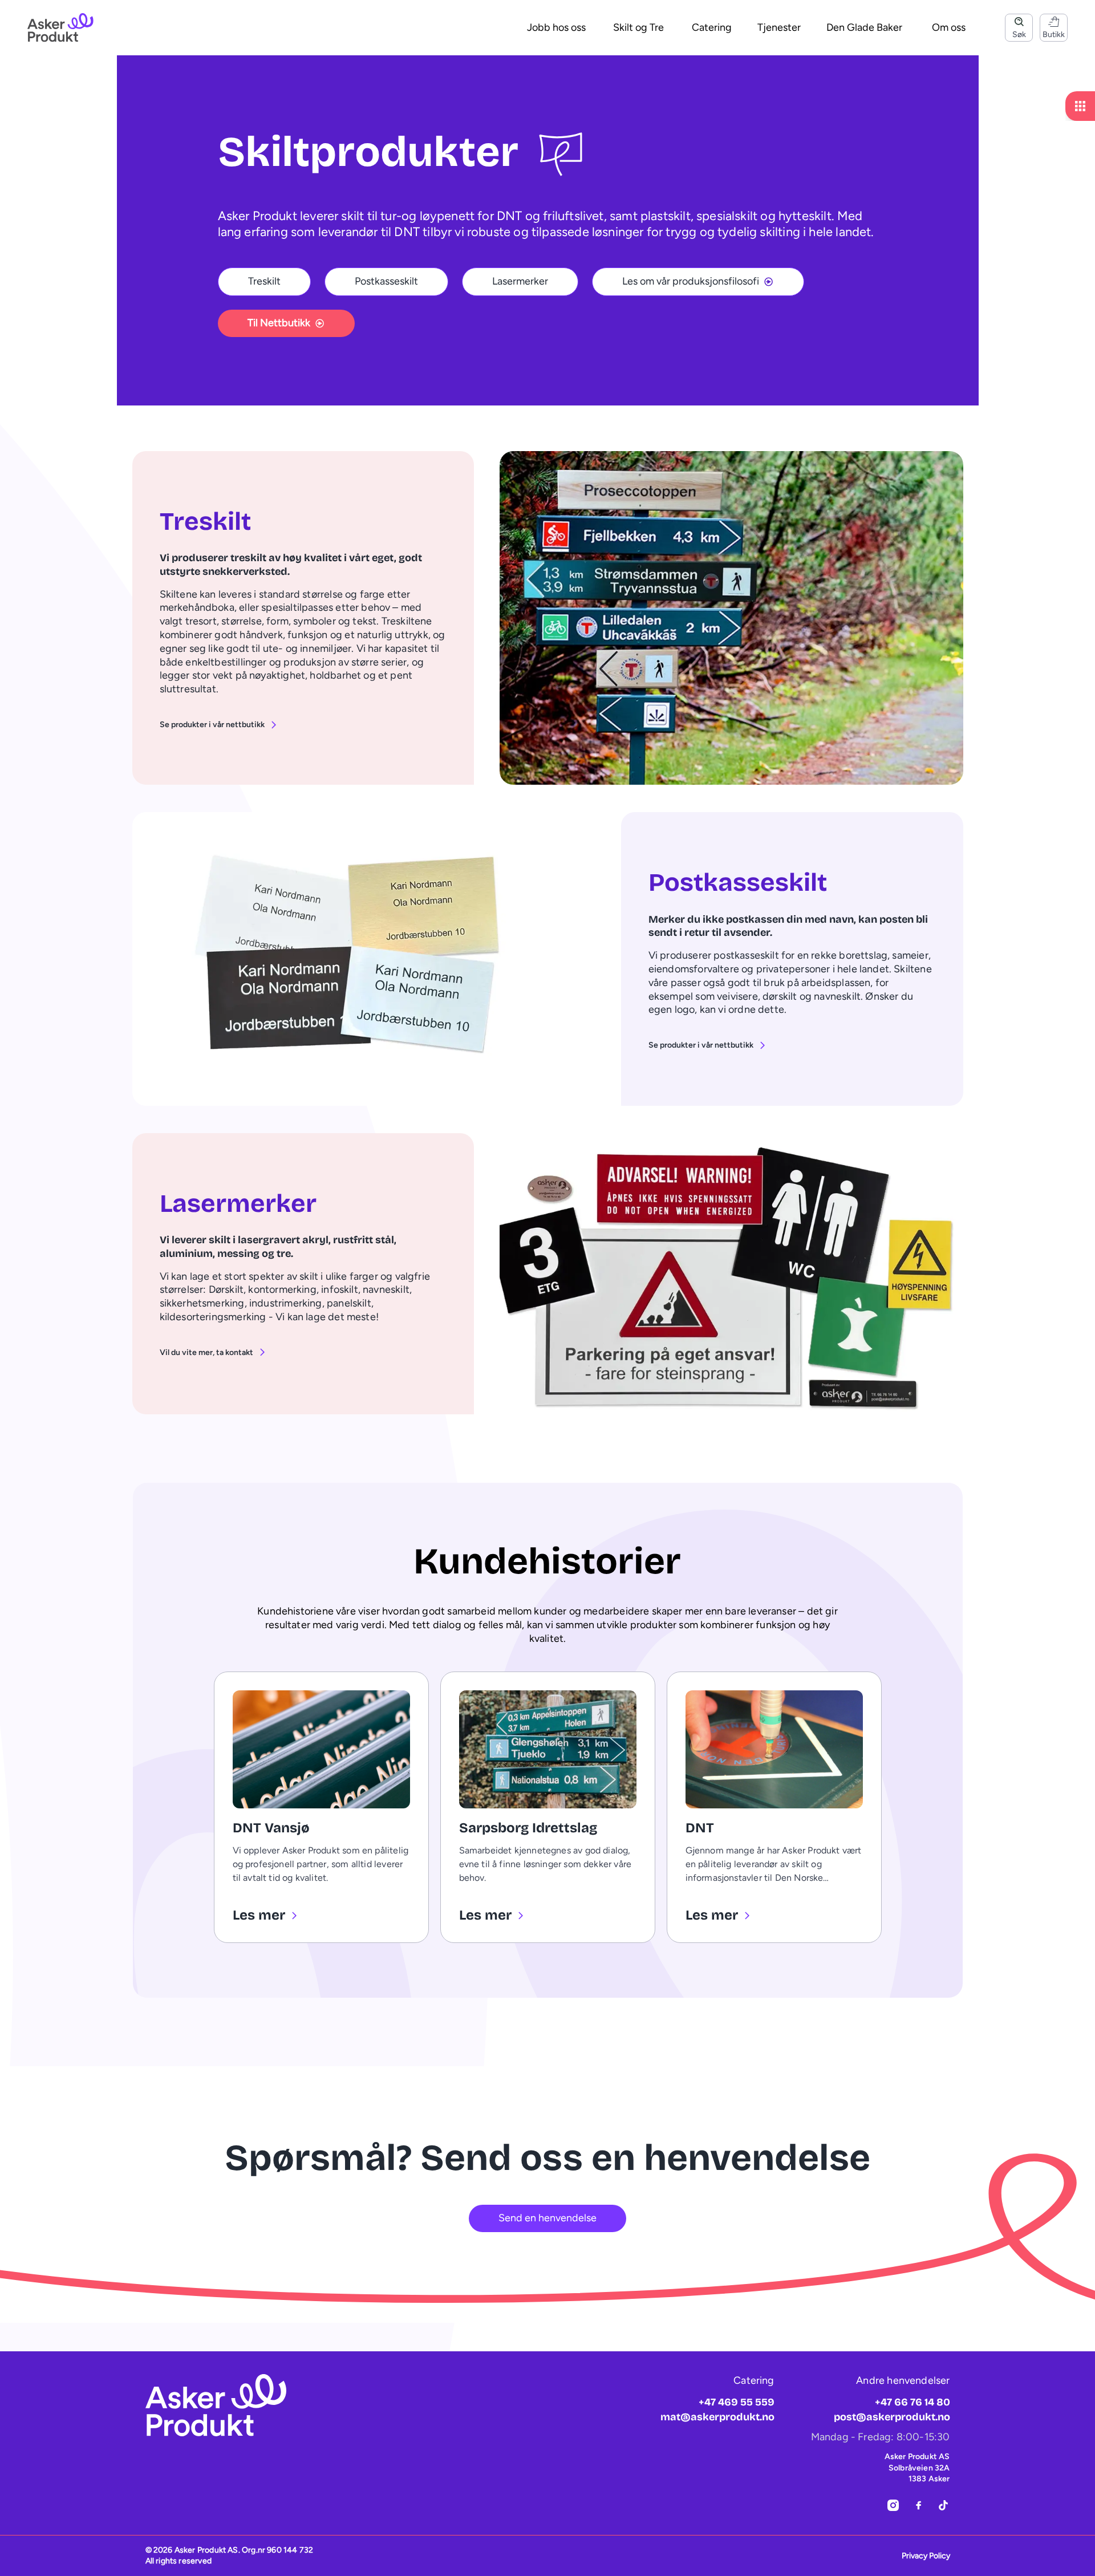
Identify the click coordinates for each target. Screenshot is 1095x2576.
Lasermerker (520, 281)
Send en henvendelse (547, 2218)
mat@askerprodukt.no (717, 2417)
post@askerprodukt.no (892, 2417)
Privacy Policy (926, 2556)
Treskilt (264, 281)
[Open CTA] (1080, 106)
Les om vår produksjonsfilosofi (691, 281)
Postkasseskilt (386, 281)
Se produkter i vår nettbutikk (212, 725)
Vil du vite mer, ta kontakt (206, 1352)
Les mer (259, 1915)
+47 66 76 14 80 (912, 2402)
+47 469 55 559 (737, 2402)
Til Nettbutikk (279, 323)
